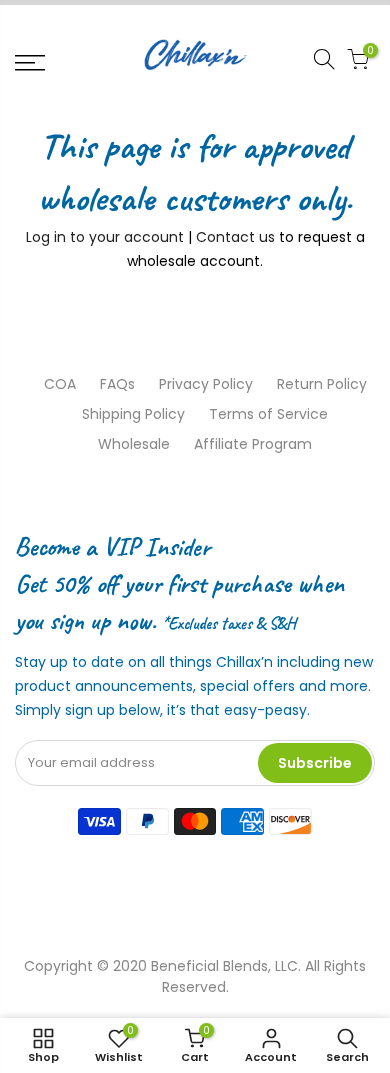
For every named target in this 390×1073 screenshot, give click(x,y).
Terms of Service (268, 414)
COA (60, 384)
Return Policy (322, 384)
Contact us (235, 237)
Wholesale (134, 444)
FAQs (117, 384)
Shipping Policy (133, 414)
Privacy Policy (206, 384)
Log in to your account (105, 237)
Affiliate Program (253, 444)
